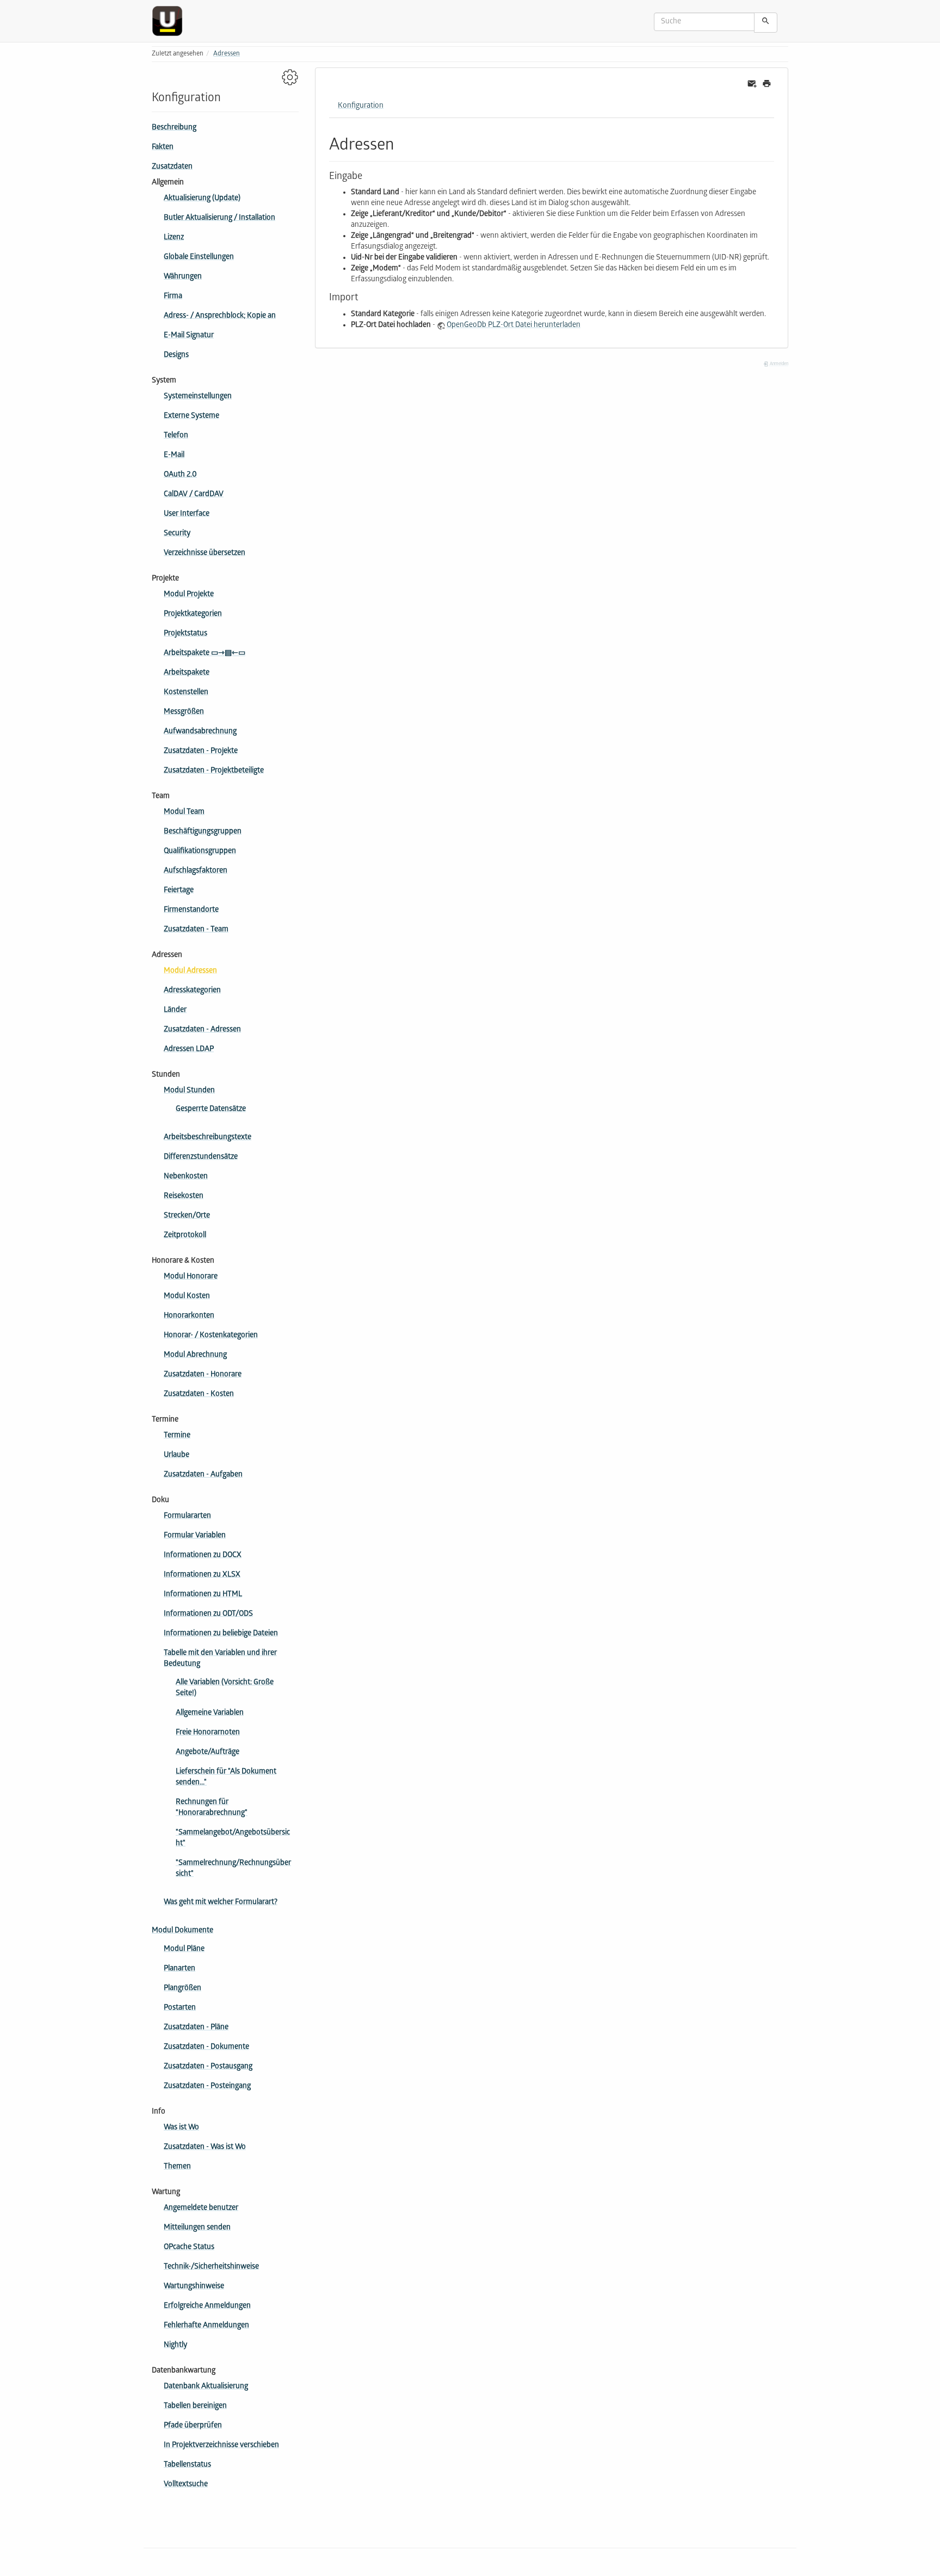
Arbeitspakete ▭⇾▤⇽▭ (205, 654)
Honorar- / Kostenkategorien (211, 1336)
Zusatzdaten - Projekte (201, 752)
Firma (173, 297)
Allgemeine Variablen (210, 1713)
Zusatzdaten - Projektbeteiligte (214, 771)
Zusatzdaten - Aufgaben (203, 1475)
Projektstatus (185, 634)
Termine (177, 1436)
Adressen (227, 54)
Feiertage (179, 891)
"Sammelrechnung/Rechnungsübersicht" (233, 1869)
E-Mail (174, 456)
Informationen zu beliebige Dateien (221, 1634)
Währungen (183, 277)
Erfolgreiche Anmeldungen (207, 2306)
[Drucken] (767, 84)
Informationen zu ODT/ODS (208, 1614)
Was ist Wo (181, 2128)
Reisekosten (184, 1197)
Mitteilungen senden (197, 2228)
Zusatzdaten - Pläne (196, 2028)
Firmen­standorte (191, 910)
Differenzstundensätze (201, 1157)
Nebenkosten (186, 1177)
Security (177, 534)
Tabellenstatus (187, 2465)
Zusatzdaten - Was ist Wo (205, 2148)
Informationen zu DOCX (203, 1556)
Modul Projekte (189, 595)
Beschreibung (174, 128)
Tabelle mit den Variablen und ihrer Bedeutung (220, 1659)
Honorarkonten (189, 1316)
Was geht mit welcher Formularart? (221, 1903)
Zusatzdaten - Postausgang (208, 2067)
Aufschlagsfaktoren (196, 871)
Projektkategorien (193, 614)
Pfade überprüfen (193, 2426)
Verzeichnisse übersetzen (205, 554)
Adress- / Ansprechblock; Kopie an (220, 316)
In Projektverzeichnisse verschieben (221, 2446)
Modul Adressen (190, 971)
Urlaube (177, 1456)
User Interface (187, 514)
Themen (177, 2167)
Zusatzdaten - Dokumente (206, 2047)
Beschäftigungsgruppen (203, 832)
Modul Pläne (184, 1950)
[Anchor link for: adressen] (402, 143)
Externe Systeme (191, 416)
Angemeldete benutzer (201, 2209)
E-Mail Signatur (189, 336)
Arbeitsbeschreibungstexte (208, 1138)
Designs (176, 356)
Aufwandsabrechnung (200, 732)
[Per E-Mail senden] (752, 84)
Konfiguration (361, 106)
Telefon (176, 436)
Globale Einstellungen (199, 258)
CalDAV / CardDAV (194, 495)
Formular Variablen (195, 1536)
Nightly (175, 2346)
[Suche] (766, 23)
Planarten (180, 1969)
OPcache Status (189, 2248)
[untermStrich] (171, 21)
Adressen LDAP (189, 1050)
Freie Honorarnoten (208, 1733)
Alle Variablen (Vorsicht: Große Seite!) (225, 1688)
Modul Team (184, 813)
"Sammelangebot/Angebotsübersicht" (233, 1839)
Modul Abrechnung (195, 1355)
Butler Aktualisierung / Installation (219, 218)
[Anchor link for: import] (363, 296)
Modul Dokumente (183, 1931)
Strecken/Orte (187, 1216)
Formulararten (187, 1516)
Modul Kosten (187, 1297)
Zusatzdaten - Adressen (202, 1030)
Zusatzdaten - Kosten (199, 1395)
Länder (175, 1011)
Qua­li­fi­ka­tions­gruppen (200, 852)
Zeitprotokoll (185, 1236)
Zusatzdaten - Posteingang (207, 2087)
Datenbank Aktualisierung (206, 2387)
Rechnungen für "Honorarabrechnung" (212, 1808)
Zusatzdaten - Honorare (203, 1375)
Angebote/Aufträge (208, 1753)
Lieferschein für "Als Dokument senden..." (226, 1778)
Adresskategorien (192, 991)
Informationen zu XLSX (202, 1575)
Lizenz (174, 238)
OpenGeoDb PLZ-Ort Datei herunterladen (514, 326)
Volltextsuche (186, 2485)
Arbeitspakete (187, 673)
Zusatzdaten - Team (196, 930)
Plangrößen (183, 1989)
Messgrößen (184, 712)
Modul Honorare (191, 1277)
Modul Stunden (189, 1091)
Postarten (180, 2008)
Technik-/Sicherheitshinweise (211, 2267)
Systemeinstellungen (198, 397)
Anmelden (778, 364)
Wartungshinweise (194, 2287)
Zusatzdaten (172, 167)
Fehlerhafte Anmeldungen (206, 2326)
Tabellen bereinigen (195, 2407)
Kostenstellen (186, 693)
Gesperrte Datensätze (211, 1110)
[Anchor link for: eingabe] (367, 175)
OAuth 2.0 (180, 475)
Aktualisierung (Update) (202, 199)
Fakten (163, 148)
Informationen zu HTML (203, 1595)
